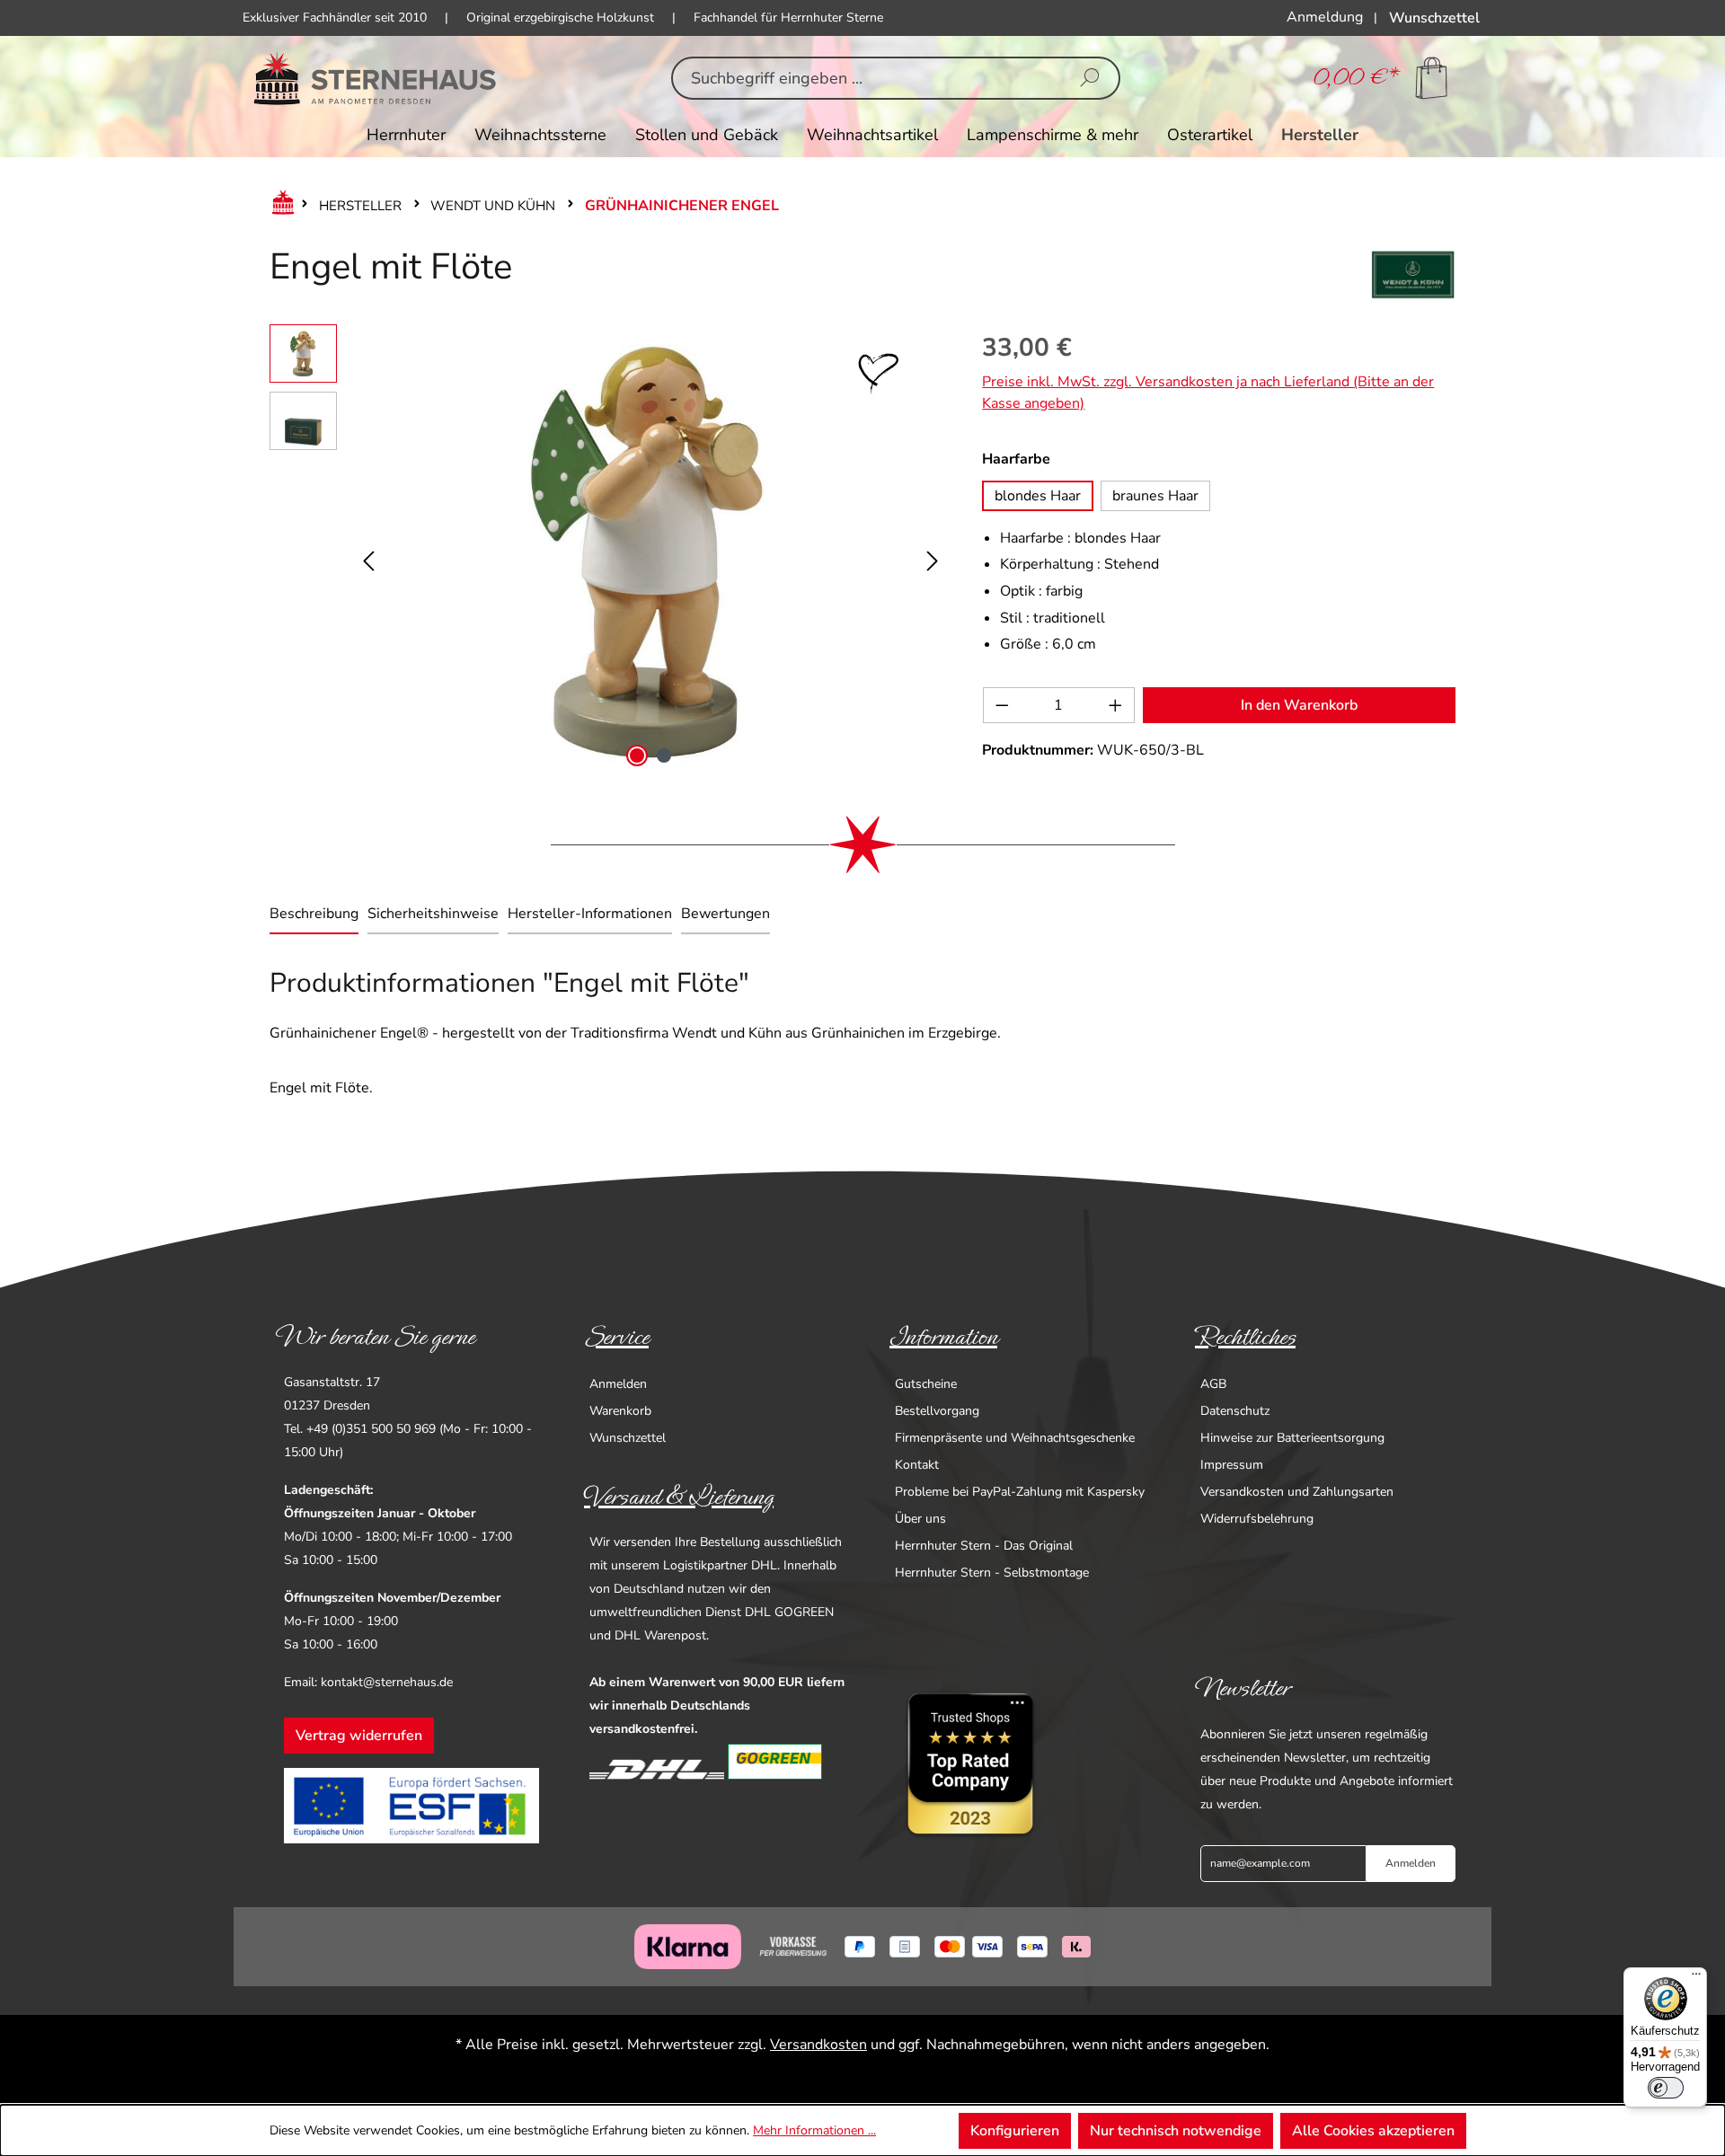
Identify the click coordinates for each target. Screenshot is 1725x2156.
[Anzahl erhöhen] (1116, 705)
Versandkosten (818, 2045)
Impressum (1232, 1465)
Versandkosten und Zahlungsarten (1297, 1492)
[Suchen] (1090, 78)
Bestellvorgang (937, 1411)
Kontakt (917, 1465)
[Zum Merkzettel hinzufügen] (879, 374)
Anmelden (618, 1384)
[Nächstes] (933, 549)
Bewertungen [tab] (725, 914)
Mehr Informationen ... (814, 2130)
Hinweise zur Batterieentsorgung (1292, 1438)
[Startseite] (279, 206)
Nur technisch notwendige (1176, 2131)
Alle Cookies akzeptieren (1373, 2131)
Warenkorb (620, 1411)
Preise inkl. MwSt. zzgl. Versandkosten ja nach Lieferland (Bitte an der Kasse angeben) (1208, 393)
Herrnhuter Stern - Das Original (984, 1546)
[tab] (314, 915)
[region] (608, 549)
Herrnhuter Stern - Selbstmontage (992, 1573)
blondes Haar (1038, 496)
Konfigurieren (1015, 2131)
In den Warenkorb (1299, 705)
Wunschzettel (628, 1438)
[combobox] (867, 78)
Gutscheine (926, 1384)
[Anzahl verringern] (1002, 705)
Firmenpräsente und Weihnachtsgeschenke (1015, 1438)
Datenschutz (1235, 1411)
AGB (1213, 1384)
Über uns (920, 1519)
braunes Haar (1155, 496)
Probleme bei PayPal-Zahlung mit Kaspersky (1020, 1492)
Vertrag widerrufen (359, 1736)
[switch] (1666, 2088)
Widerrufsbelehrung (1257, 1519)
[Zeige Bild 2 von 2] (664, 755)
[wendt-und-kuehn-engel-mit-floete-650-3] (650, 549)
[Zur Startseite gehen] (375, 78)
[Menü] (1696, 1978)
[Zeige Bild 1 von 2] (637, 755)
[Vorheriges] (368, 549)
